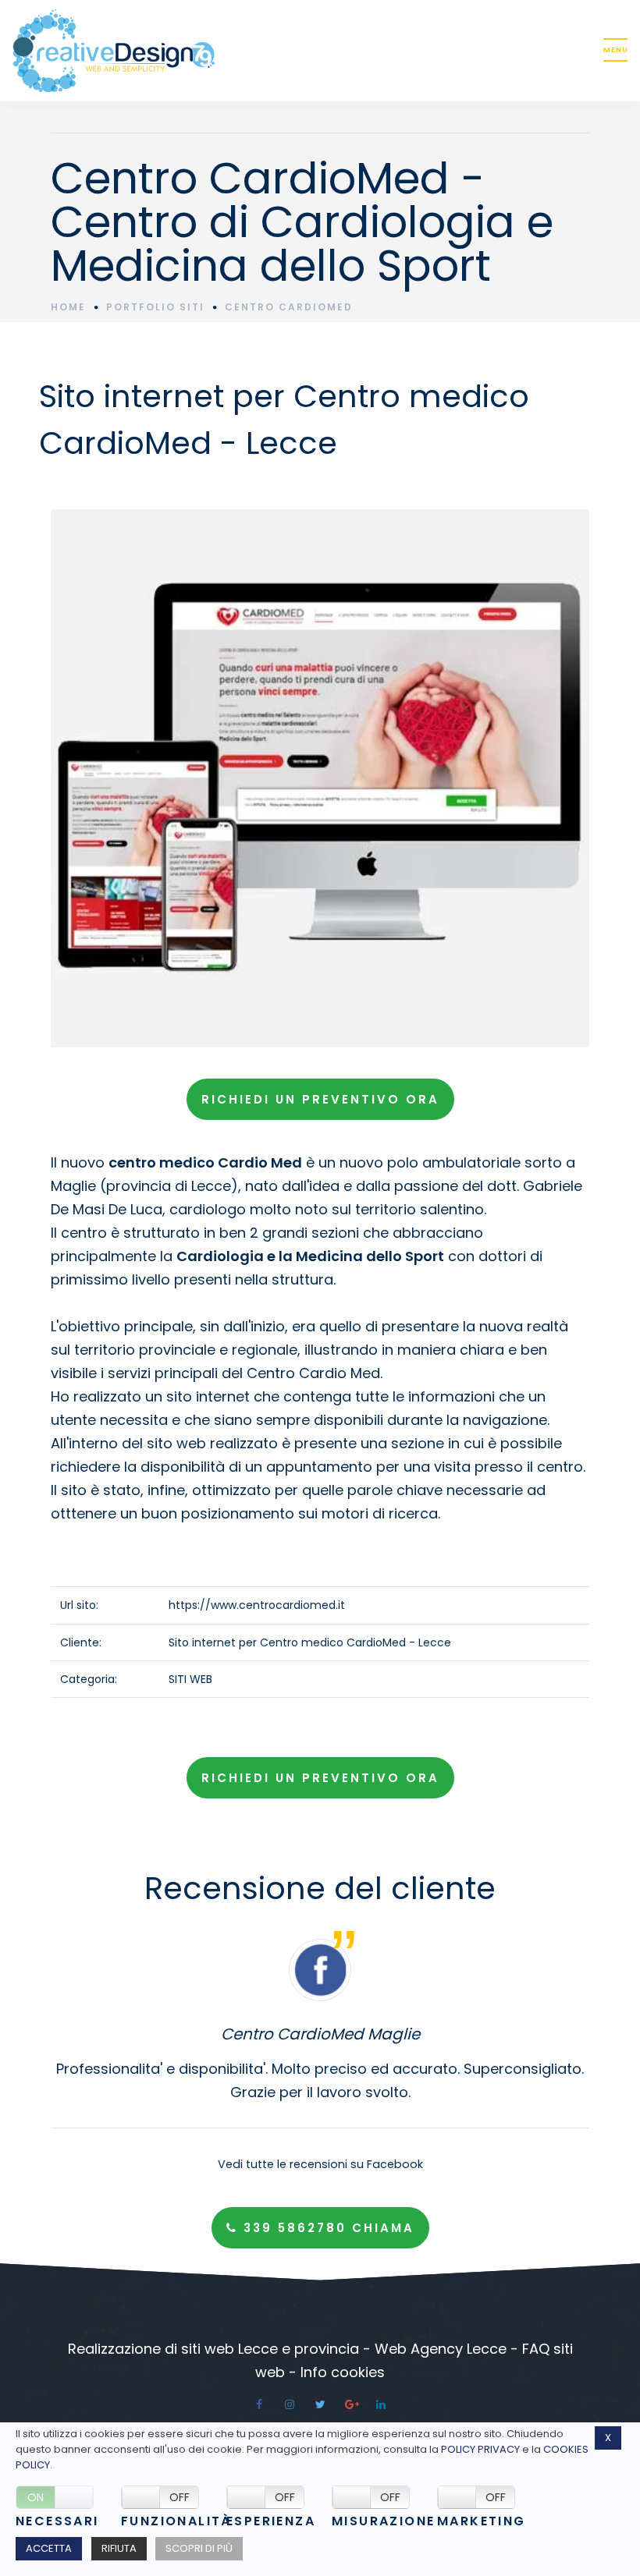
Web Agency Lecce (441, 2349)
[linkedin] (381, 2404)
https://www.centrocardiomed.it (257, 1605)
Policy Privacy (480, 2449)
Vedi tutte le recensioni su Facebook (320, 2164)
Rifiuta (119, 2548)
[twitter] (320, 2404)
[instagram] (290, 2404)
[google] (350, 2404)
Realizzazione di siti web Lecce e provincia (213, 2349)
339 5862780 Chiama (326, 2228)
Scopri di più (199, 2548)
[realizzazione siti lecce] (293, 51)
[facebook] (259, 2404)
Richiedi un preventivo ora (320, 1099)
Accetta (49, 2548)
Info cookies (343, 2372)
